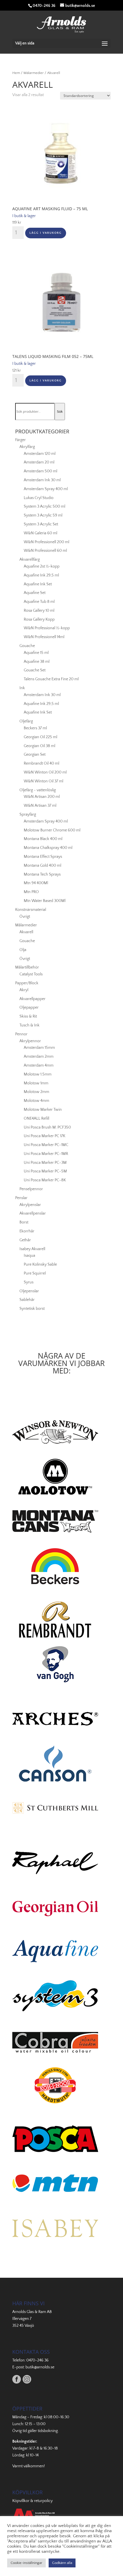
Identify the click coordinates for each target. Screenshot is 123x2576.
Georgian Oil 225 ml (40, 737)
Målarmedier (34, 73)
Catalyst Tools (31, 974)
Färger (20, 440)
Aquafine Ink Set (38, 584)
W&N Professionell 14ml (44, 637)
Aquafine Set (35, 593)
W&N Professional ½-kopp (47, 628)
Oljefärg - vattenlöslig (38, 790)
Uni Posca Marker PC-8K (45, 1180)
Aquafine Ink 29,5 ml (41, 575)
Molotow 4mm (36, 1101)
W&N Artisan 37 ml (40, 806)
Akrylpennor (30, 1041)
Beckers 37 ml (35, 728)
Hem (16, 73)
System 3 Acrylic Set (41, 524)
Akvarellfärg (30, 560)
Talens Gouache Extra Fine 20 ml (51, 679)
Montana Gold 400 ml (42, 866)
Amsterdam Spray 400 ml (46, 489)
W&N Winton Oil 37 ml (43, 781)
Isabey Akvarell (32, 1249)
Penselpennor (31, 1189)
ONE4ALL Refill (36, 1119)
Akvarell (26, 932)
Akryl (24, 990)
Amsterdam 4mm (39, 1065)
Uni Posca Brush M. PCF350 (47, 1127)
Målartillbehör (27, 967)
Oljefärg (26, 721)
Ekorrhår (27, 1231)
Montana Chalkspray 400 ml (48, 848)
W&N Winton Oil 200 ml (45, 772)
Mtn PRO (31, 892)
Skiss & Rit (28, 1016)
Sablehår (27, 1300)
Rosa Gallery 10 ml (39, 611)
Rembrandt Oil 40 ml (41, 763)
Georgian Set (35, 755)
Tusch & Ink (29, 1025)
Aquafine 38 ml (37, 662)
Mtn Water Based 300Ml (45, 901)
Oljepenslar (29, 1291)
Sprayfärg (28, 815)
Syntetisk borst (32, 1309)
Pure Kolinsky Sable (40, 1264)
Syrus (29, 1282)
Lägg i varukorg (46, 233)
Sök (60, 412)
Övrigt (25, 917)
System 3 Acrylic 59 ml (43, 515)
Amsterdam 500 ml (40, 471)
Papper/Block (27, 983)
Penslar (21, 1198)
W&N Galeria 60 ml (40, 533)
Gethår (25, 1240)
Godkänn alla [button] (62, 2563)
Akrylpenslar (30, 1205)
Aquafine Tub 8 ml (39, 602)
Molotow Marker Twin (43, 1110)
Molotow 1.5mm (38, 1074)
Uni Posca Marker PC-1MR (46, 1154)
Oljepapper (29, 1008)
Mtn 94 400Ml (36, 883)
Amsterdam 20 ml (39, 462)
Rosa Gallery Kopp (39, 619)
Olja (23, 950)
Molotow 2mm (36, 1092)
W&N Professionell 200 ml (46, 542)
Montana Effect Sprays (43, 857)
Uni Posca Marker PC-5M (45, 1171)
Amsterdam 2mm (39, 1057)
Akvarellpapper (32, 999)
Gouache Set (35, 670)
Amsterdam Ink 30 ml (42, 480)
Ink (22, 688)
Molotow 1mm (36, 1083)
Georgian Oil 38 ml (39, 746)
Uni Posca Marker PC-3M (45, 1163)
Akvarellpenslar (33, 1213)
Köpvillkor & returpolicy (32, 2501)
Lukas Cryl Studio (39, 498)
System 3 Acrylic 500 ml (44, 506)
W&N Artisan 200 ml (42, 797)
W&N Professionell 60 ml (45, 551)
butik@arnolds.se (40, 2367)
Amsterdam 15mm (39, 1048)
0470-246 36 (37, 2360)
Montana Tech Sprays (42, 874)
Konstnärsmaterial (31, 910)
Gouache (27, 646)
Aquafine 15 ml (36, 653)
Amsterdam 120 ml (40, 454)
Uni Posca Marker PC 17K (44, 1136)
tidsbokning (48, 2431)
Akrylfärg (27, 447)
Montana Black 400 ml (43, 839)
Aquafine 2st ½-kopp (42, 566)
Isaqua (29, 1256)
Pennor (21, 1034)
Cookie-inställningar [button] (26, 2563)
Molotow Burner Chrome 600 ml (52, 830)
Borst (24, 1222)
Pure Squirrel (35, 1273)
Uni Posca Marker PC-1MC (46, 1145)
